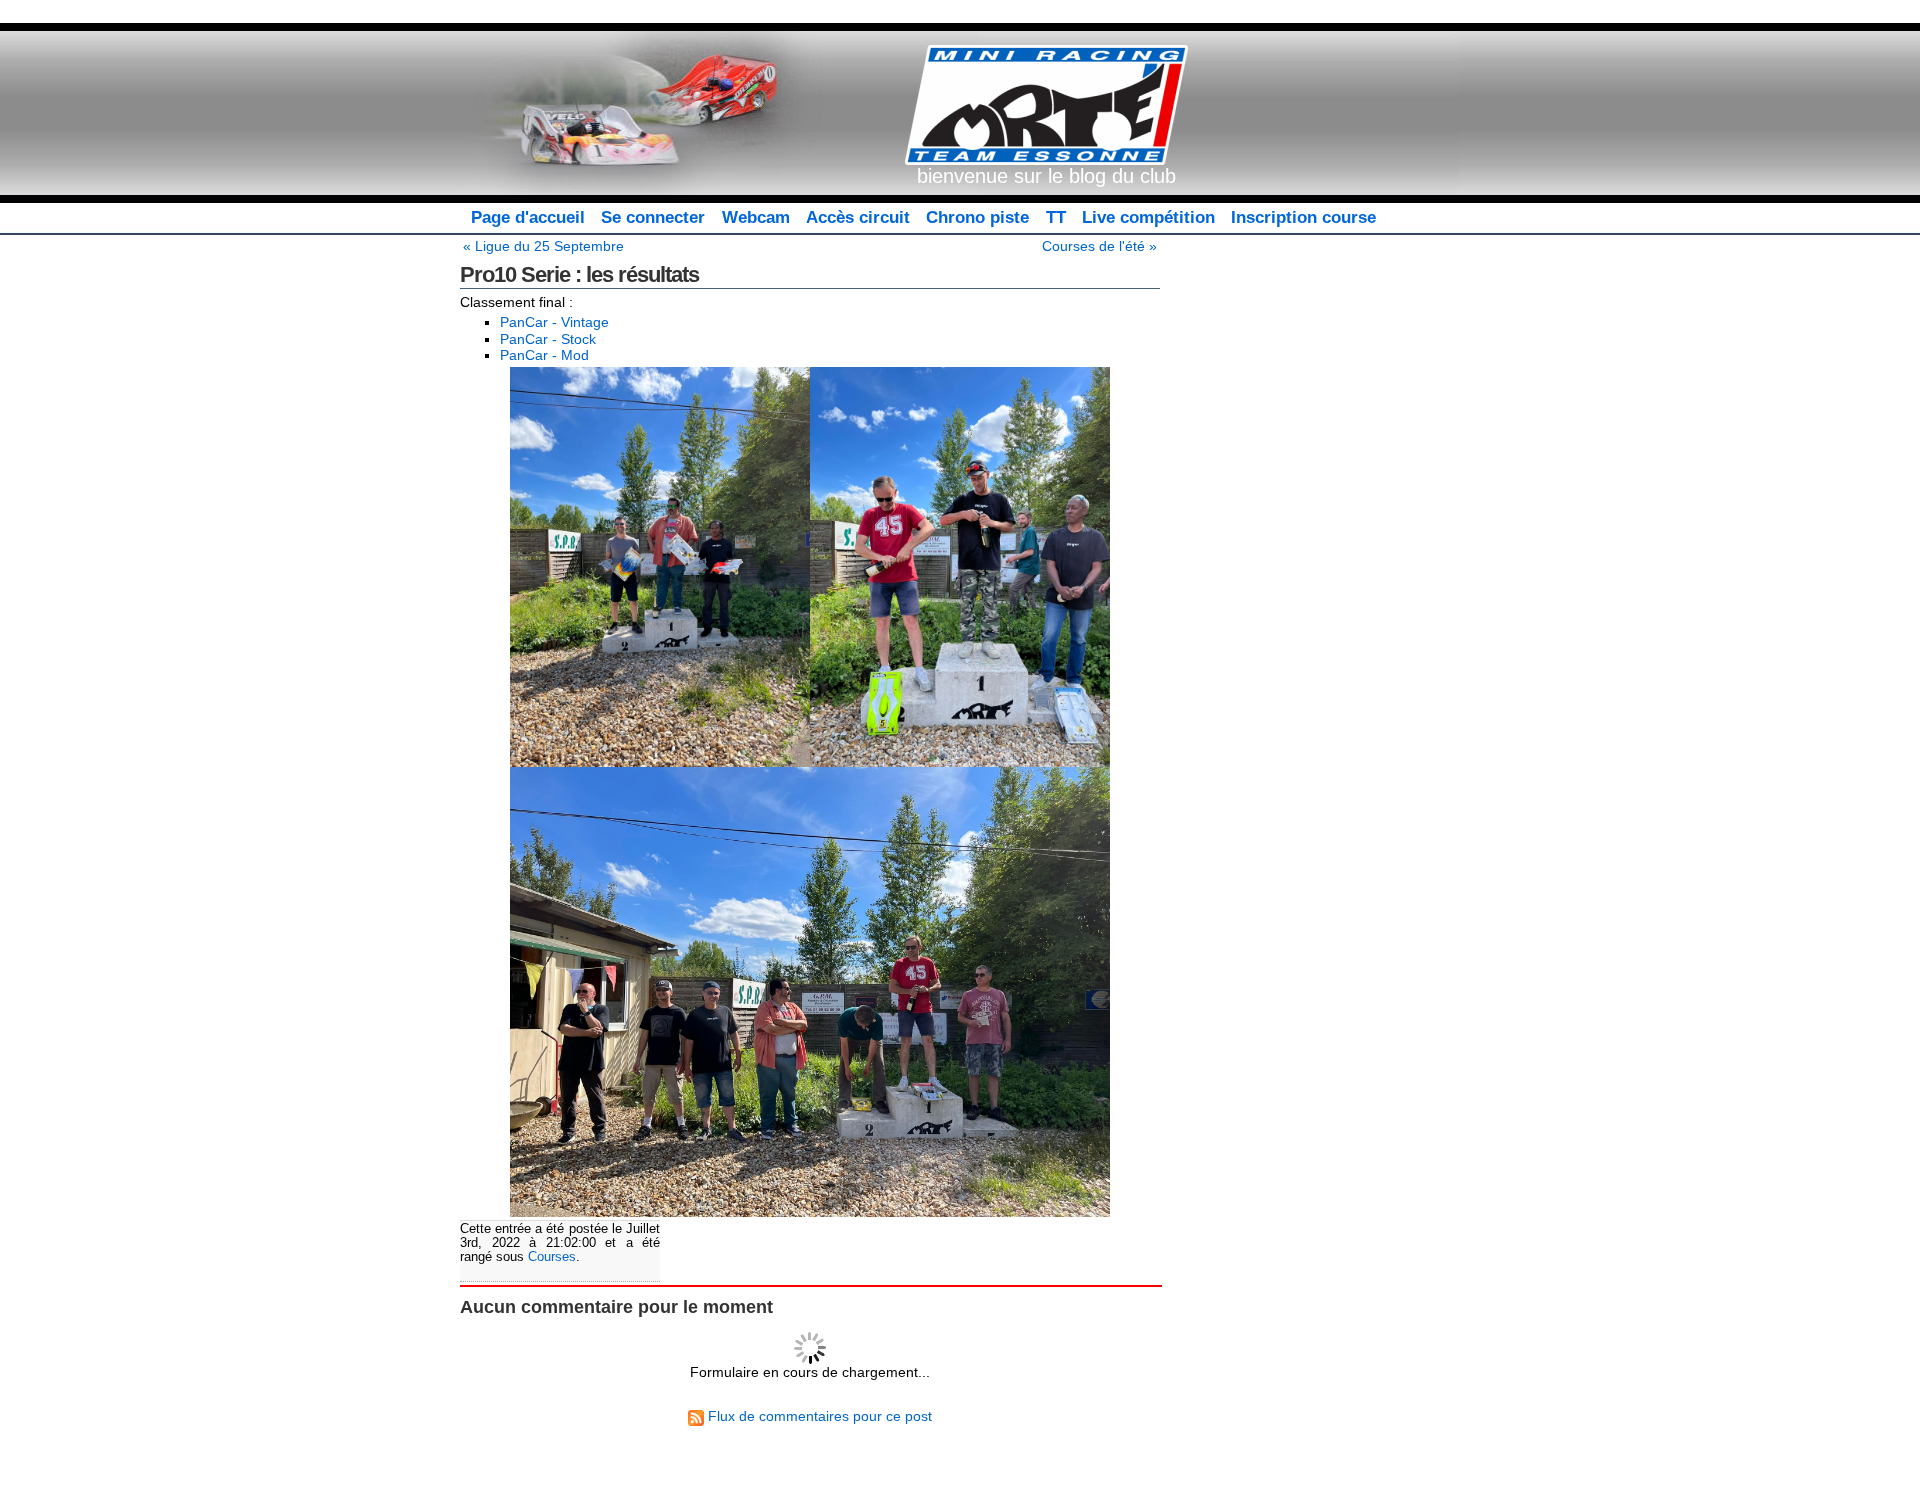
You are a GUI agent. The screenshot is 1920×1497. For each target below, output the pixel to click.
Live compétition (1148, 217)
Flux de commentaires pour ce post (818, 1416)
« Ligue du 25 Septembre (543, 246)
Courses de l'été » (1099, 246)
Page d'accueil (528, 217)
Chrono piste (977, 217)
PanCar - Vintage (554, 322)
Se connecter (653, 217)
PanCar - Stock (548, 339)
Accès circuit (858, 217)
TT (1056, 217)
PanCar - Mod (544, 355)
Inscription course (1303, 217)
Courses (552, 1257)
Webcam (756, 217)
